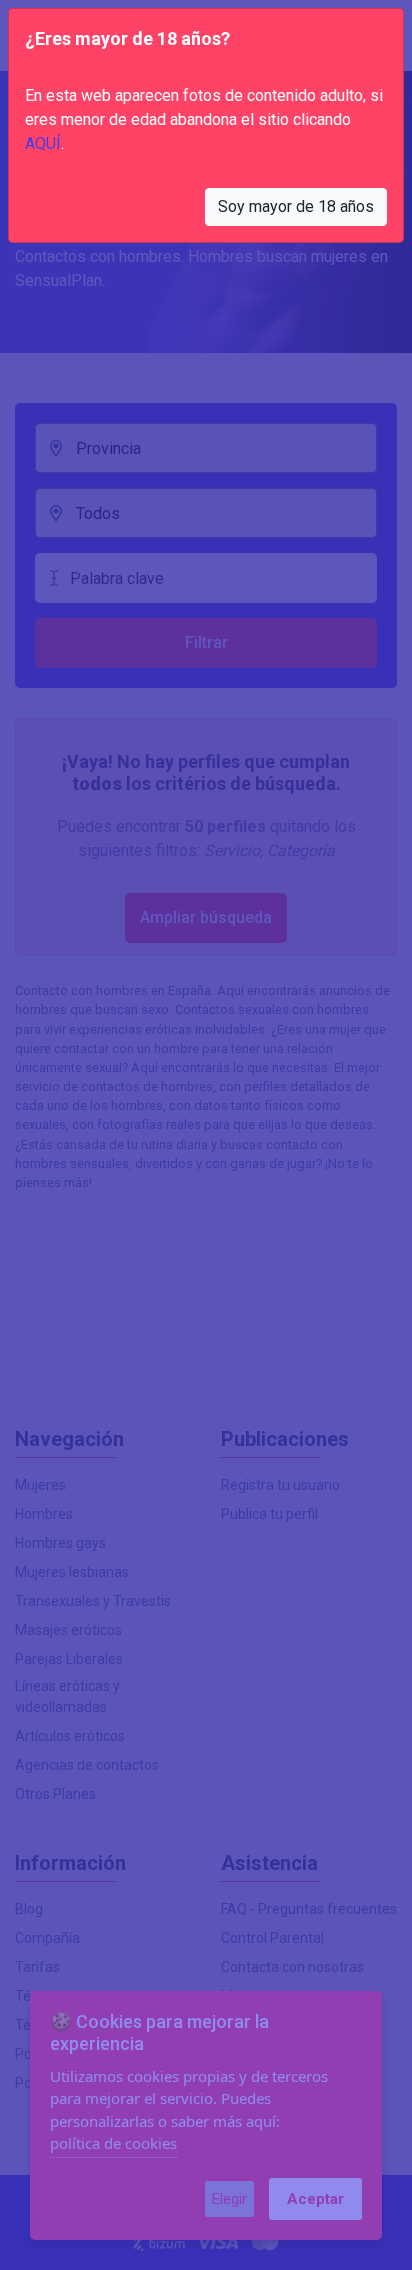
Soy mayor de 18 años (296, 206)
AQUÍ (43, 143)
